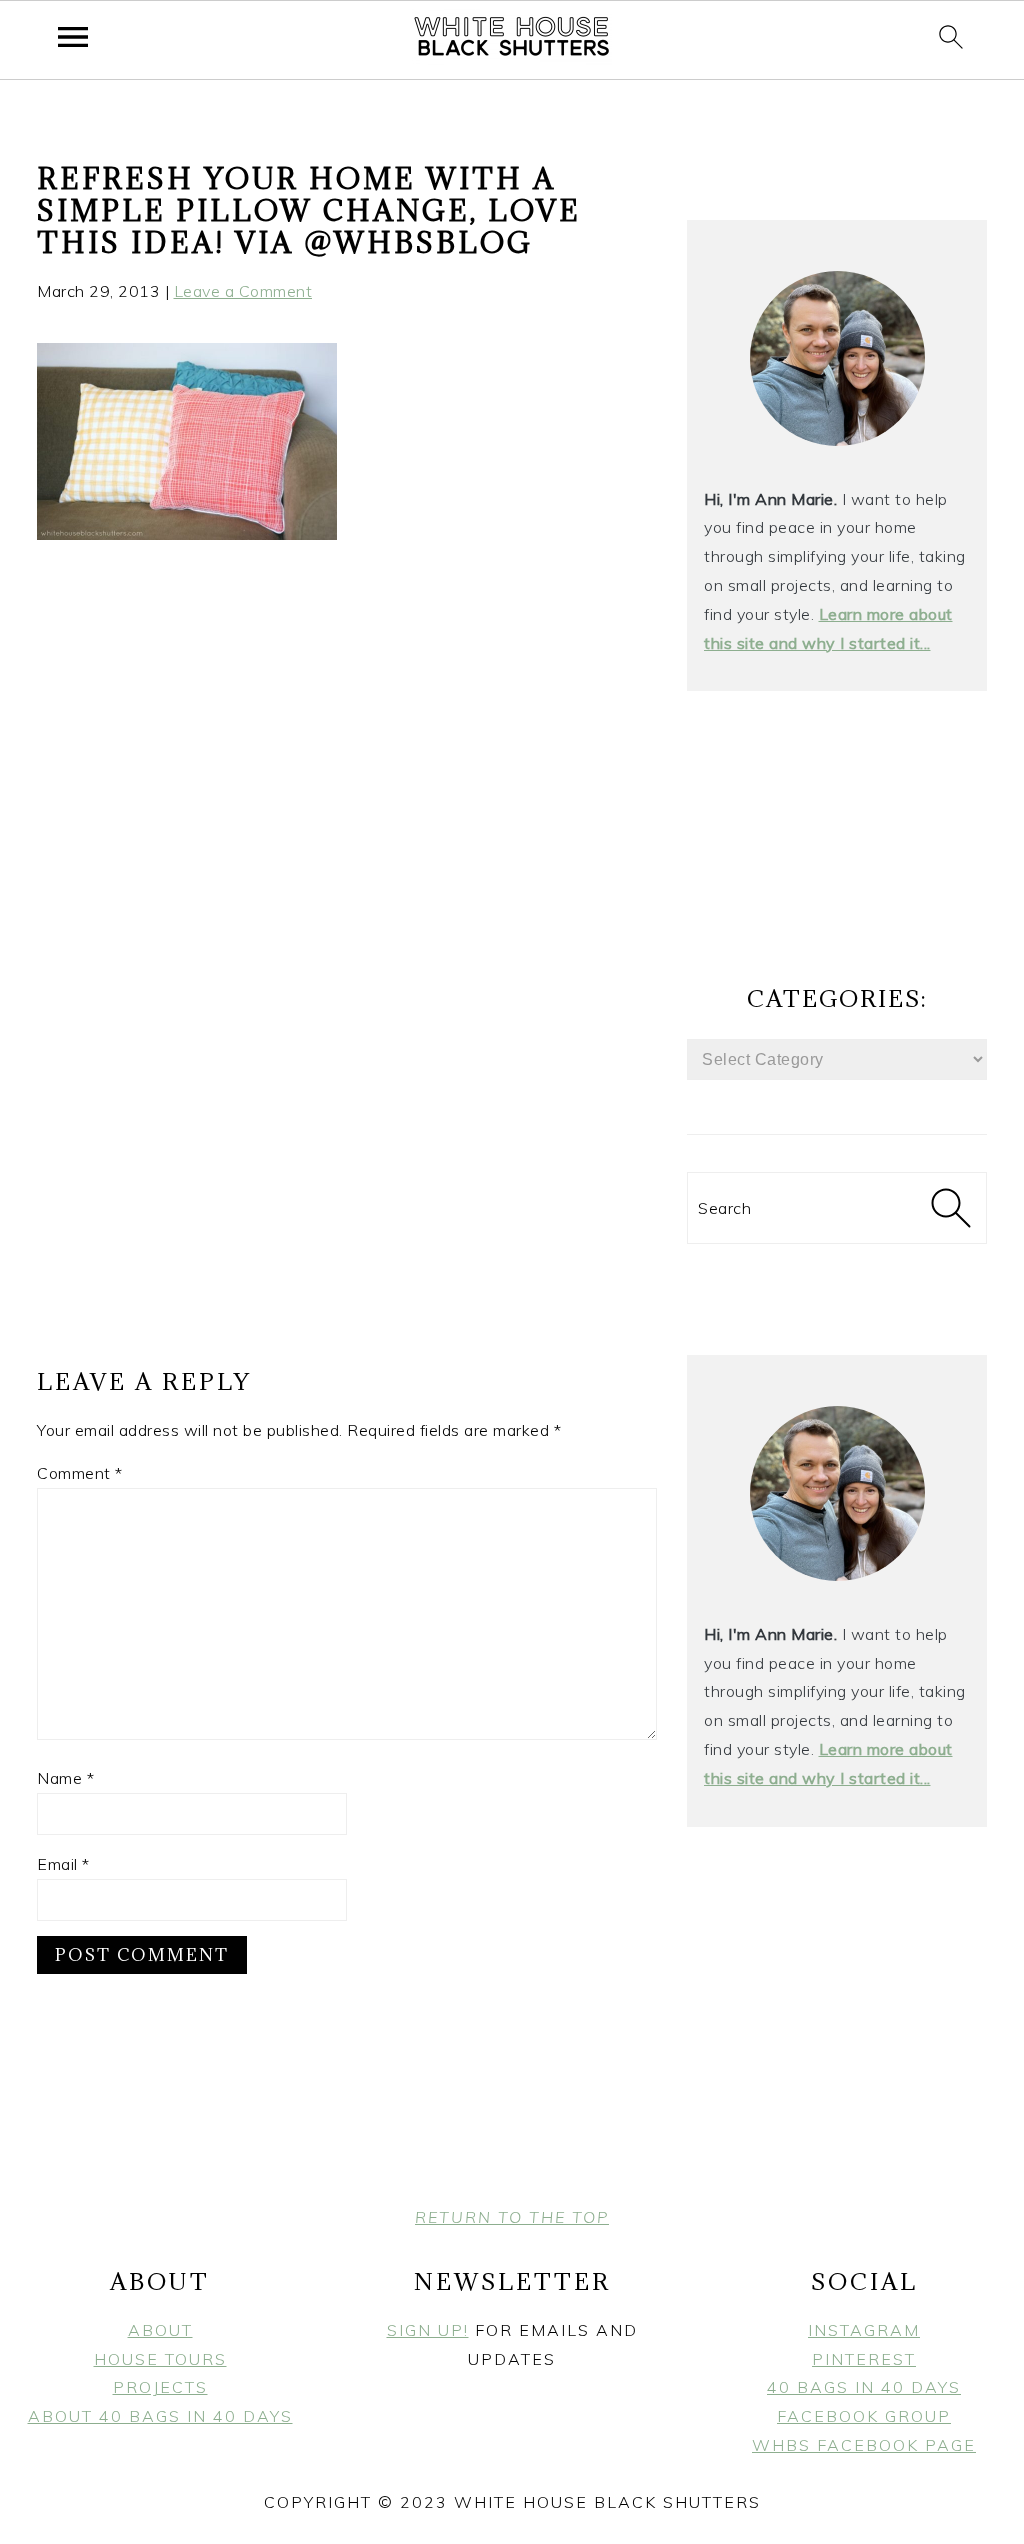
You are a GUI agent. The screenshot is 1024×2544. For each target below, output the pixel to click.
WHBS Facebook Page (864, 2445)
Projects (160, 2387)
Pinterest (864, 2359)
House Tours (160, 2359)
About (160, 2330)
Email (63, 1864)
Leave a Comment (243, 291)
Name (65, 1778)
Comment (80, 1473)
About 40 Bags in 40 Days (160, 2416)
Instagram (864, 2330)
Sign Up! (428, 2330)
